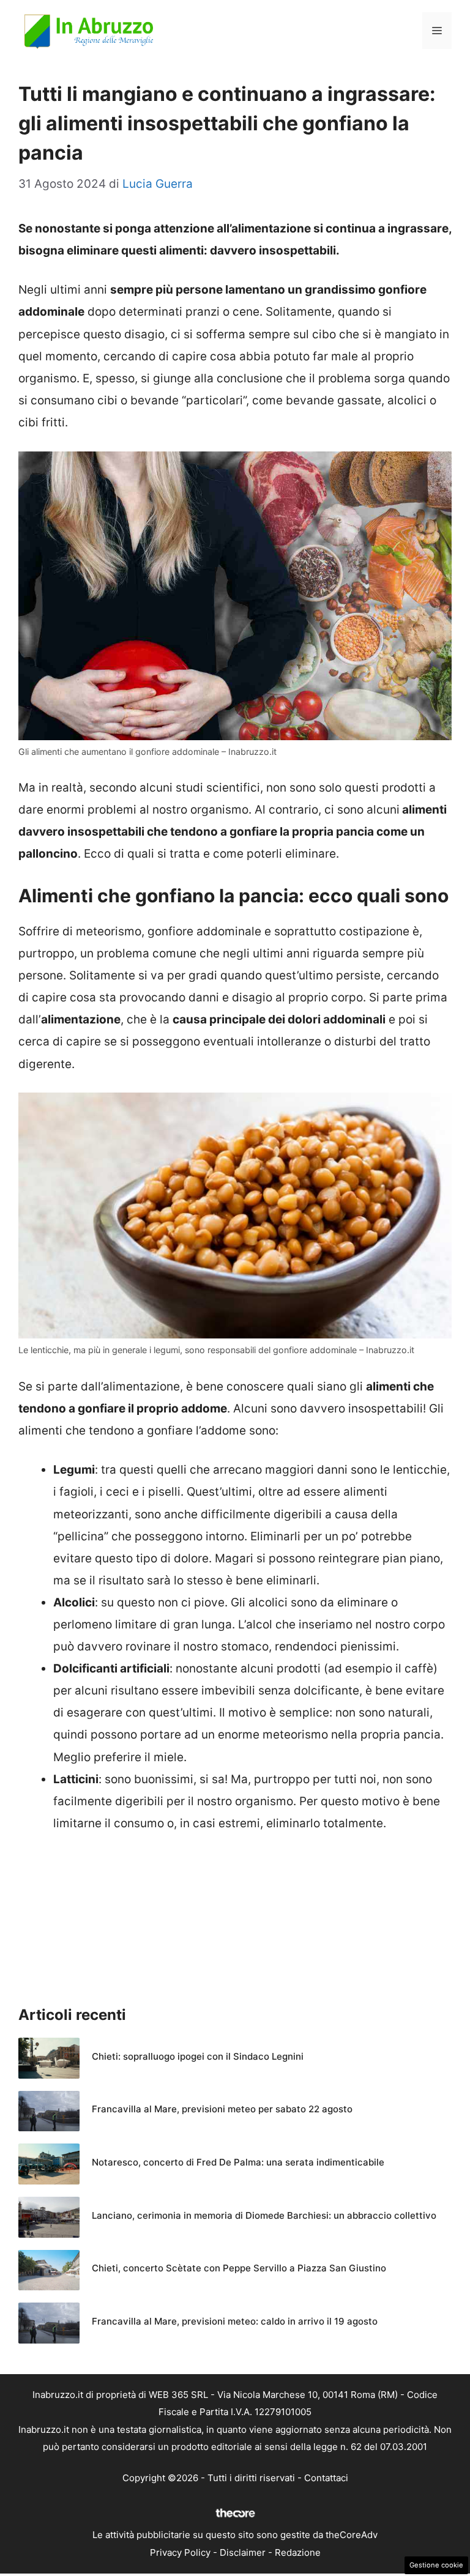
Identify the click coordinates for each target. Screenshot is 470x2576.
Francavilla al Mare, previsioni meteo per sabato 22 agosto (222, 2109)
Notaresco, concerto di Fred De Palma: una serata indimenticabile (238, 2162)
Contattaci (326, 2478)
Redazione (298, 2552)
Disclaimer (243, 2552)
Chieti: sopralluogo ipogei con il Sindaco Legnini (198, 2056)
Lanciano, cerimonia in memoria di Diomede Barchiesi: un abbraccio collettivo (264, 2215)
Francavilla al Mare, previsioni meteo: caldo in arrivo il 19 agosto (235, 2321)
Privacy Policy (180, 2552)
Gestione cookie (436, 2565)
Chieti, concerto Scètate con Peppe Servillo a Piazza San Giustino (239, 2268)
